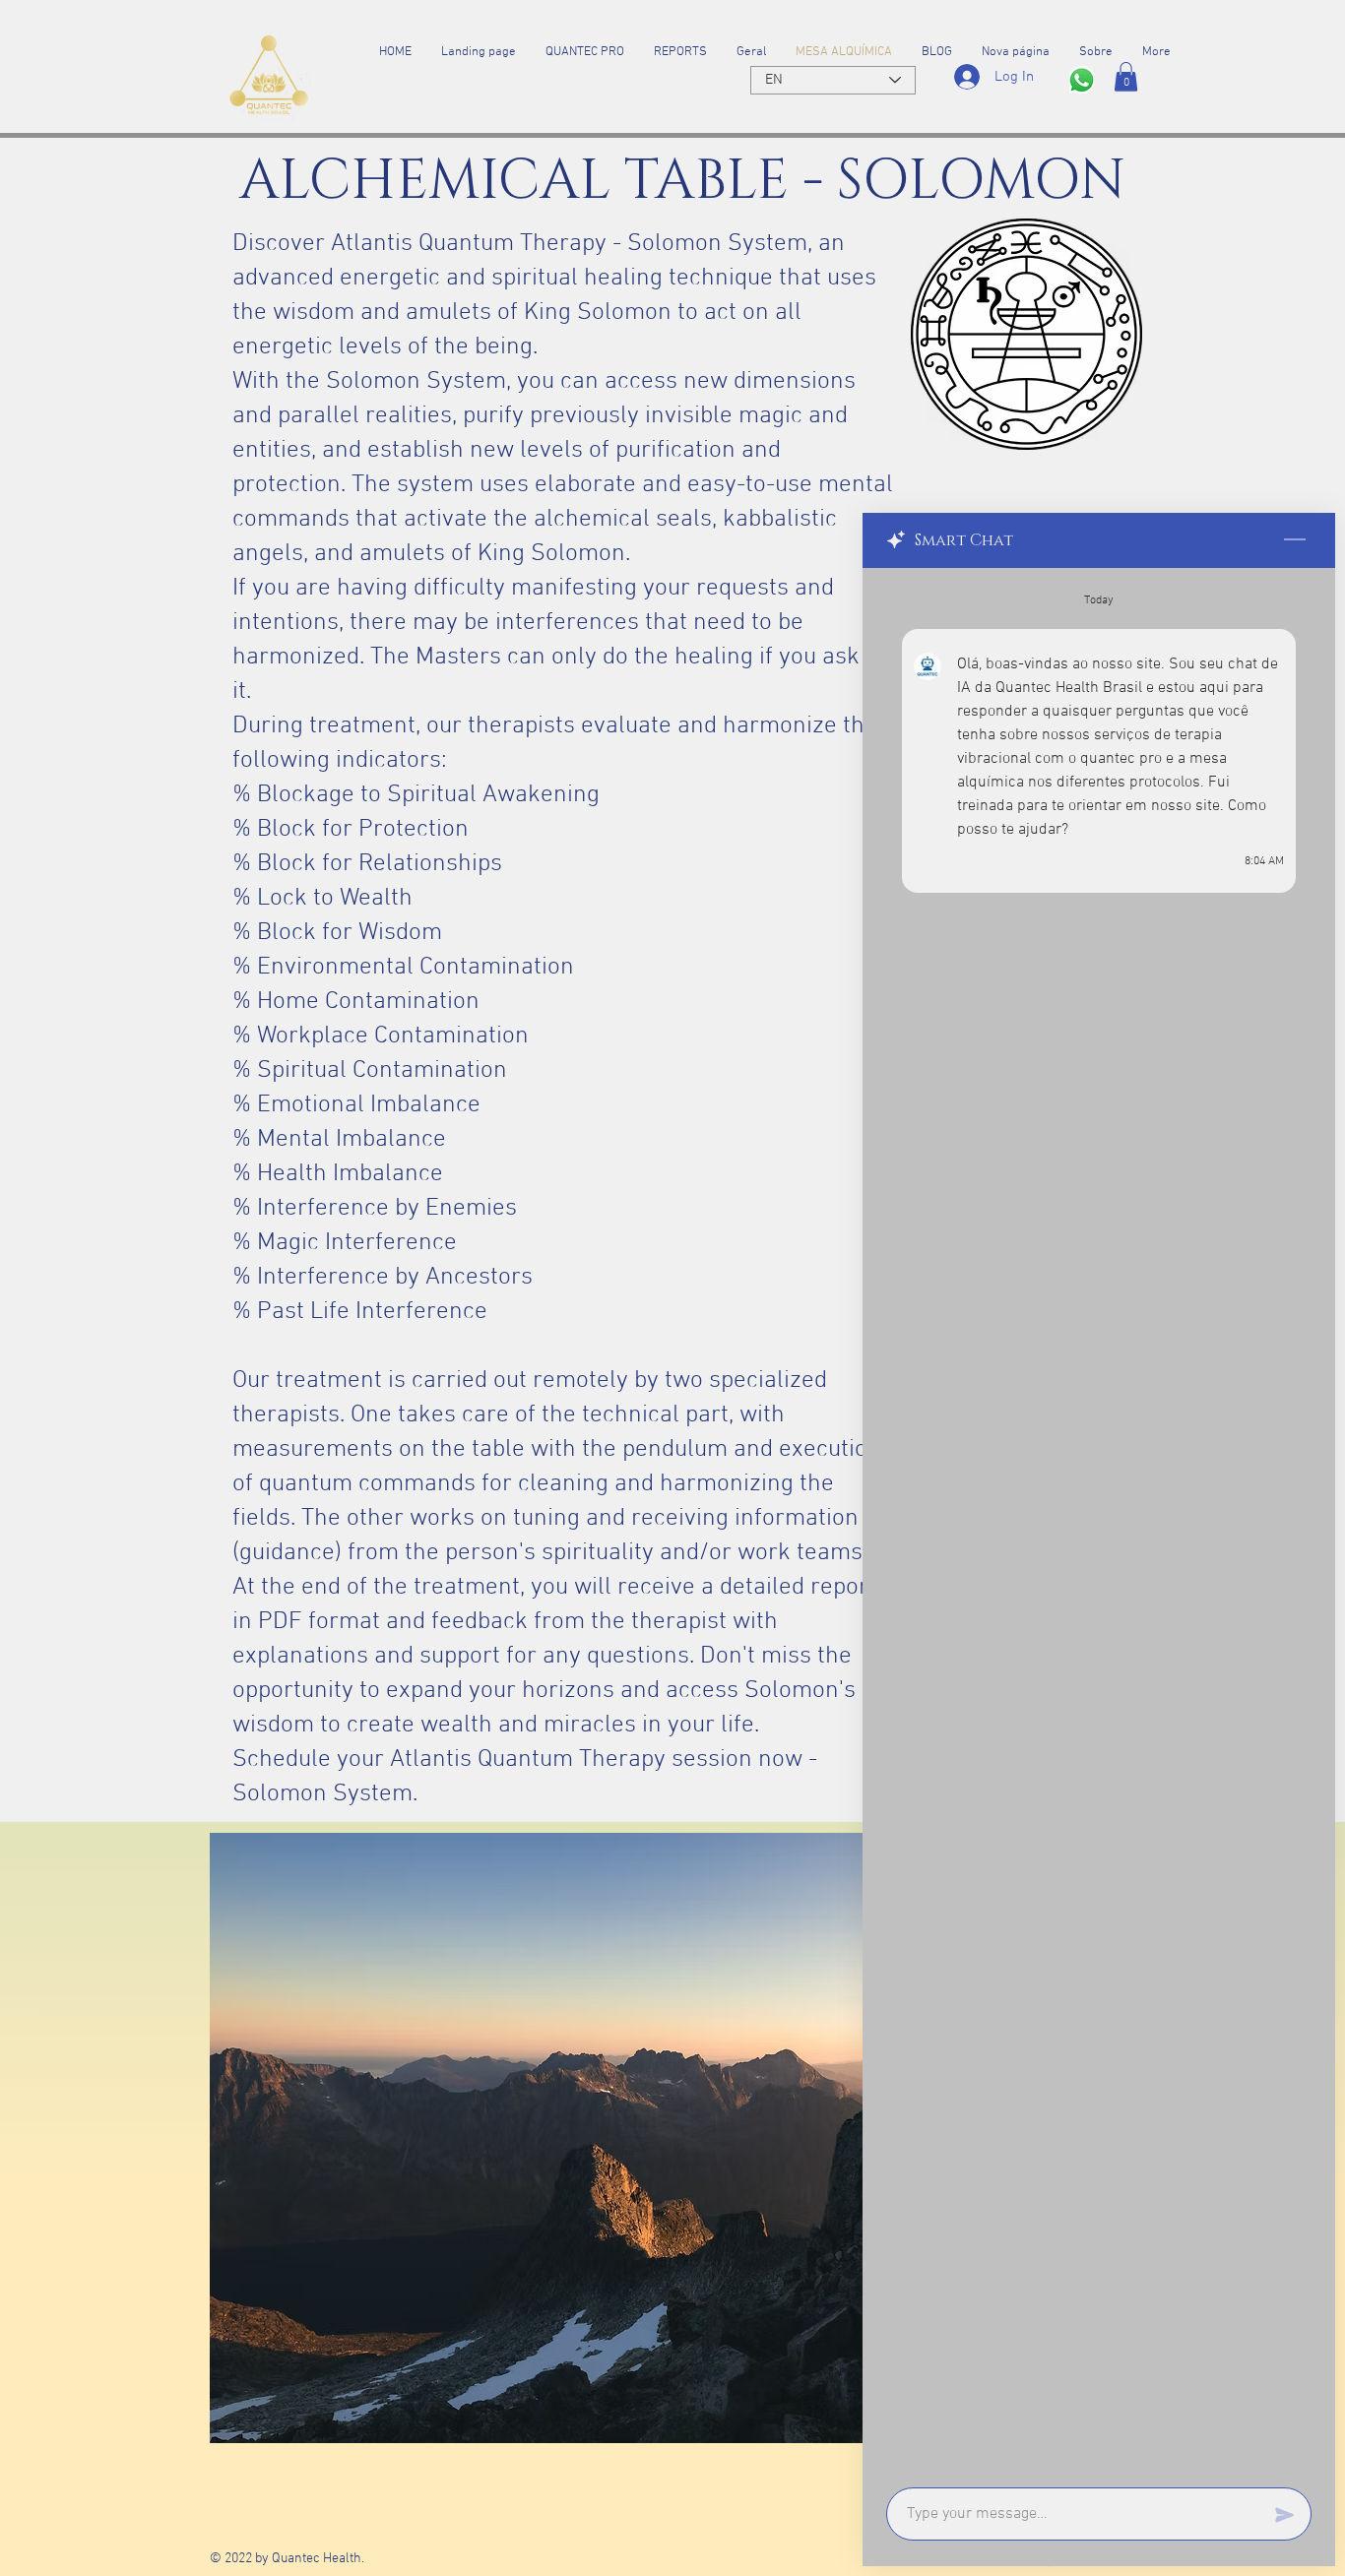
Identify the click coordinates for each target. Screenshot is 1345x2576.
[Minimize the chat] (1295, 540)
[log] (1099, 1522)
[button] (1126, 77)
